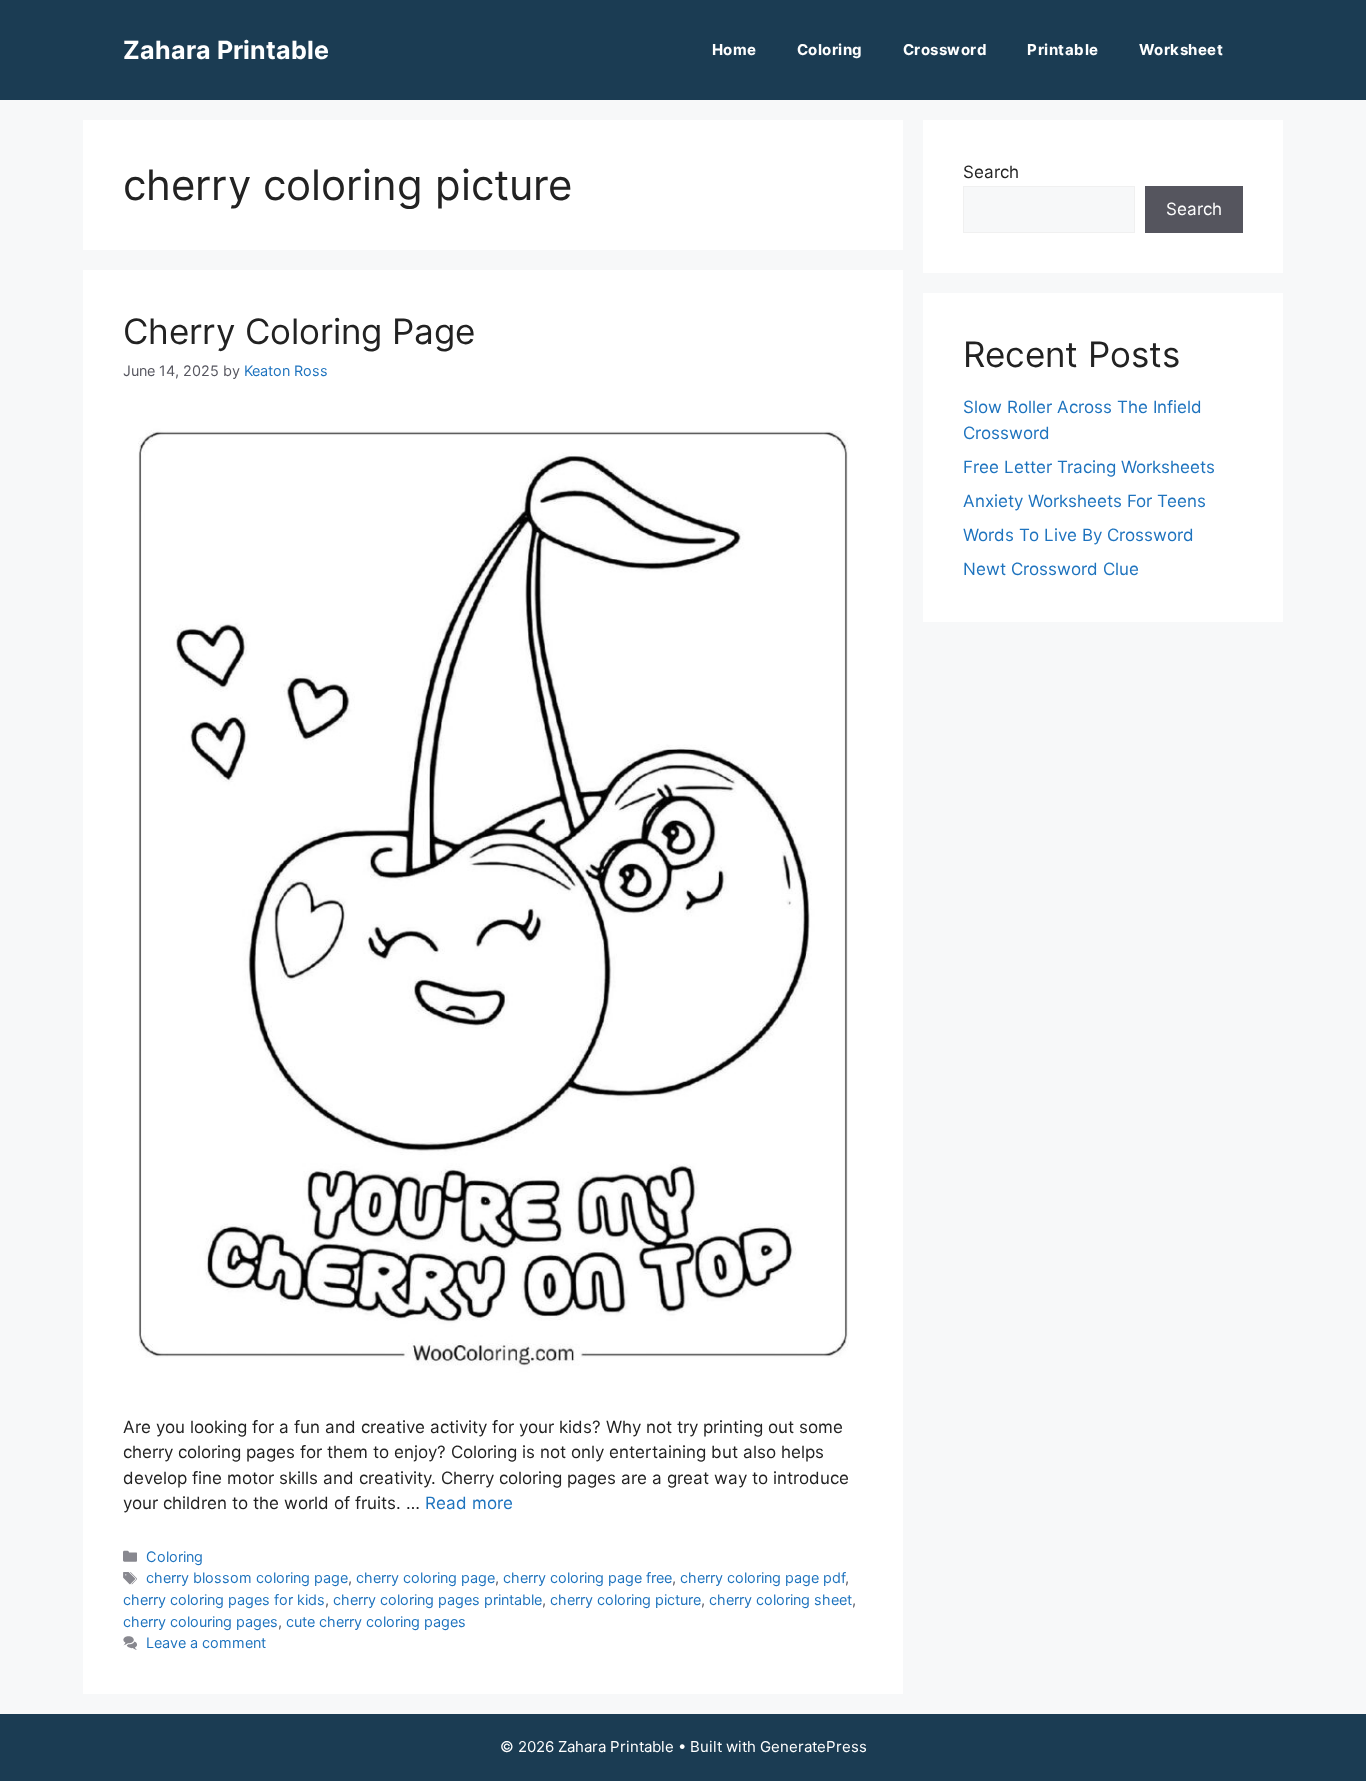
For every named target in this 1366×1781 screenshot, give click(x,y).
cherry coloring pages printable (437, 1599)
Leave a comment (206, 1642)
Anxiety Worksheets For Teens (1084, 501)
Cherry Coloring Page (299, 331)
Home (734, 49)
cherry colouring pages (200, 1621)
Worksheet (1181, 49)
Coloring (830, 49)
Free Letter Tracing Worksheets (1089, 467)
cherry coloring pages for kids (224, 1599)
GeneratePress (813, 1746)
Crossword (945, 49)
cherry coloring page (425, 1577)
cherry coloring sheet (780, 1599)
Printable (1063, 49)
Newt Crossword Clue (1051, 569)
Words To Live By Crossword (1078, 535)
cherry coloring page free (587, 1577)
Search (991, 172)
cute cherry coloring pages (376, 1621)
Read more (469, 1503)
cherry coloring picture (625, 1599)
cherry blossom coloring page (247, 1577)
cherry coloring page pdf (762, 1577)
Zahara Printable (226, 50)
